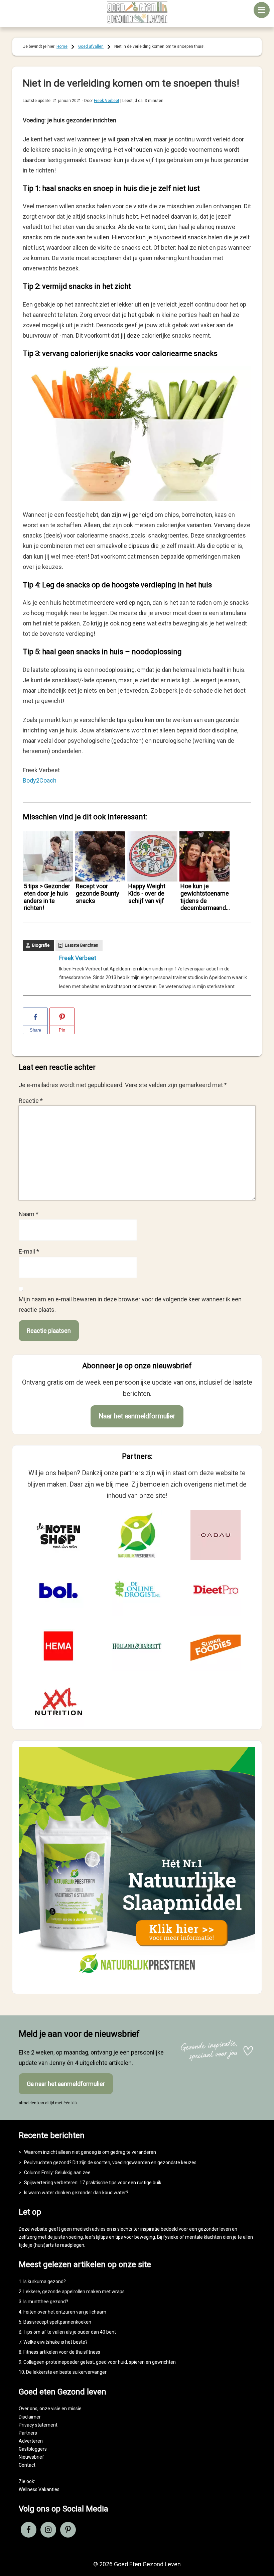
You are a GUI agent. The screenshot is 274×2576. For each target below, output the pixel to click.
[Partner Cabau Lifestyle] (216, 1535)
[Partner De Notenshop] (58, 1535)
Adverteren (31, 2441)
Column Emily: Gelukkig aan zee (57, 2173)
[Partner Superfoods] (216, 1646)
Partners (28, 2433)
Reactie (31, 1101)
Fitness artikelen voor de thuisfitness (62, 2352)
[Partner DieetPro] (216, 1591)
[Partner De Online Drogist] (137, 1591)
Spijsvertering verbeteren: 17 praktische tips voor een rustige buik (93, 2183)
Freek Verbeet (78, 958)
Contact (27, 2465)
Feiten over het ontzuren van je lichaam (65, 2312)
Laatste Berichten (82, 945)
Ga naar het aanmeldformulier (66, 2084)
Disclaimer (30, 2417)
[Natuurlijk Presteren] (137, 1981)
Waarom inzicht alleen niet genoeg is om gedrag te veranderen (90, 2152)
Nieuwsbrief (31, 2457)
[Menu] (262, 10)
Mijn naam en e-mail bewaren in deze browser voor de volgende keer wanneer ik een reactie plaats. (130, 1304)
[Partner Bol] (58, 1591)
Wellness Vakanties (39, 2489)
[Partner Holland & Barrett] (137, 1646)
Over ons (28, 2409)
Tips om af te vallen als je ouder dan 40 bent (70, 2332)
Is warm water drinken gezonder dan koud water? (76, 2193)
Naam (29, 1214)
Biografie (41, 945)
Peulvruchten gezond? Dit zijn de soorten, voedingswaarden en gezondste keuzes (110, 2162)
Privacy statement (38, 2425)
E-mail (29, 1251)
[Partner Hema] (58, 1646)
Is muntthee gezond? (46, 2302)
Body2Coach (40, 780)
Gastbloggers (33, 2449)
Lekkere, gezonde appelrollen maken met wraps (74, 2292)
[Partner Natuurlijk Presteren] (137, 1535)
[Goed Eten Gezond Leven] (137, 12)
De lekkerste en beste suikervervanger (66, 2372)
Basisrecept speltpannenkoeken (57, 2322)
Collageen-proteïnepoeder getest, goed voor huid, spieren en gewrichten (100, 2362)
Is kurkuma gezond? (45, 2281)
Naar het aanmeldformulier (137, 1416)
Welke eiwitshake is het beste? (55, 2342)
